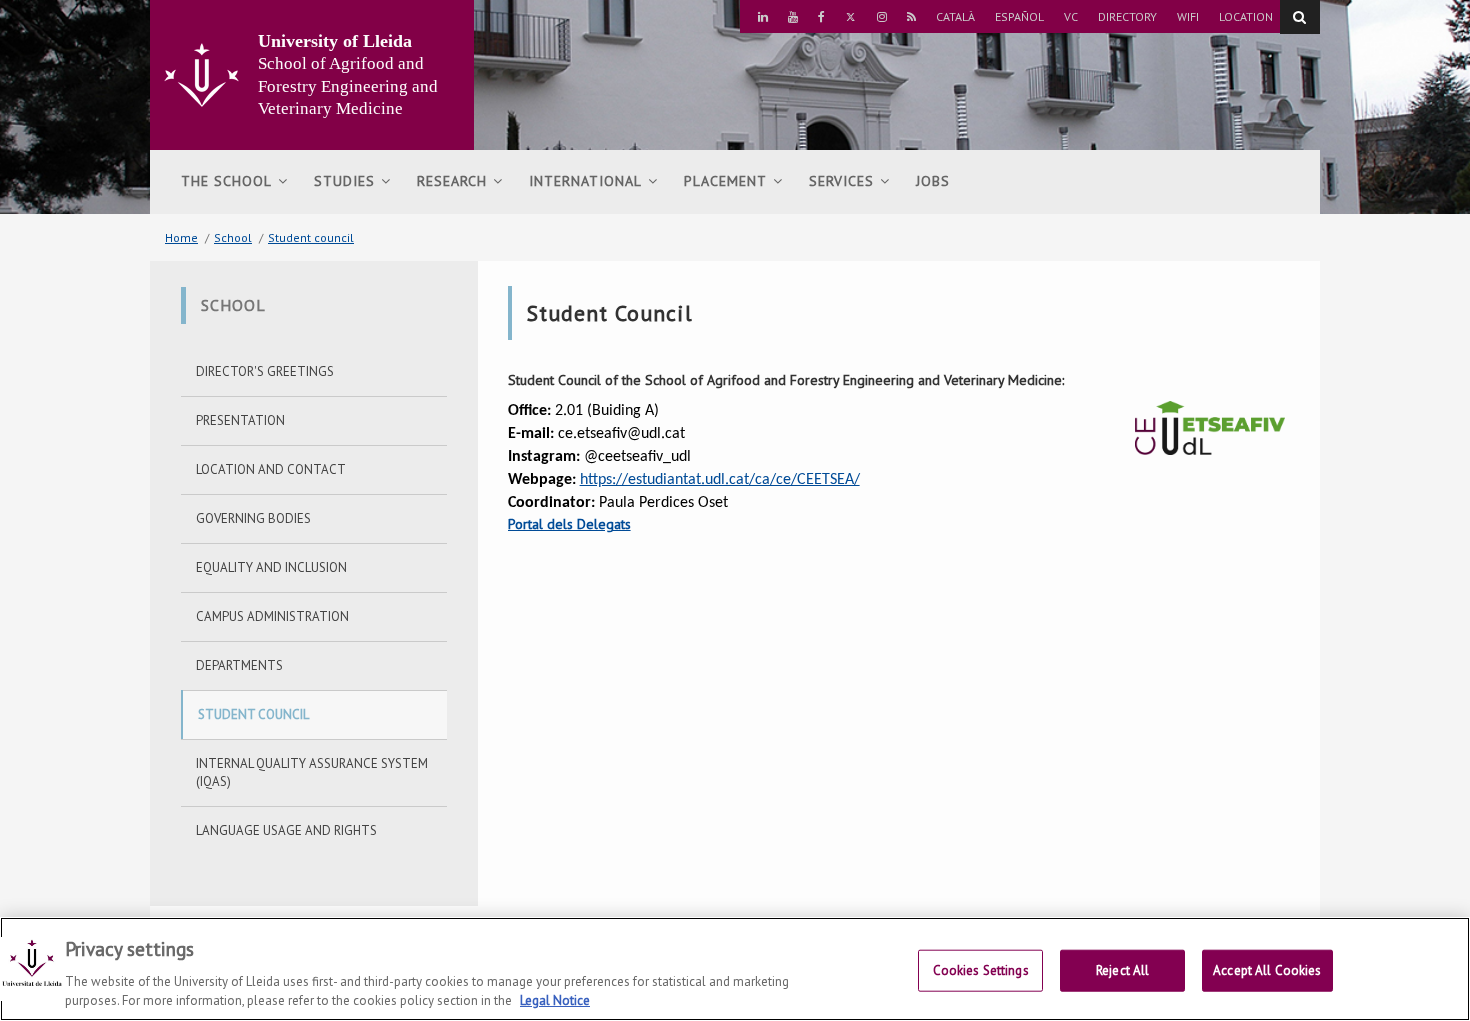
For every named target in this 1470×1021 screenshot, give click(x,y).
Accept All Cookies (1267, 970)
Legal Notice (555, 1000)
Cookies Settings (981, 970)
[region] (735, 969)
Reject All (1122, 970)
